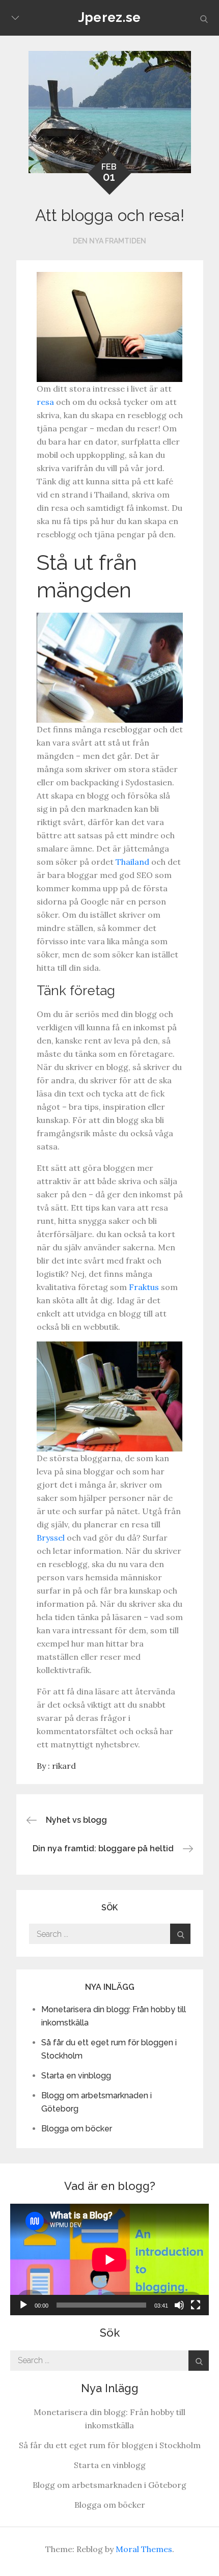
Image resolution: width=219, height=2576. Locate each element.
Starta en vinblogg (76, 2076)
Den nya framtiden (109, 241)
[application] (109, 2259)
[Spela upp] (23, 2305)
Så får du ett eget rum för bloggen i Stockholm (110, 2445)
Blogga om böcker (77, 2129)
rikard (64, 1766)
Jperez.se (109, 17)
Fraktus (144, 1287)
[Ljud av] (179, 2305)
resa (45, 402)
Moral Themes (144, 2549)
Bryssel (51, 1538)
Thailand (132, 862)
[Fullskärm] (196, 2305)
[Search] (180, 1934)
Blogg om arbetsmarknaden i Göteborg (109, 2485)
